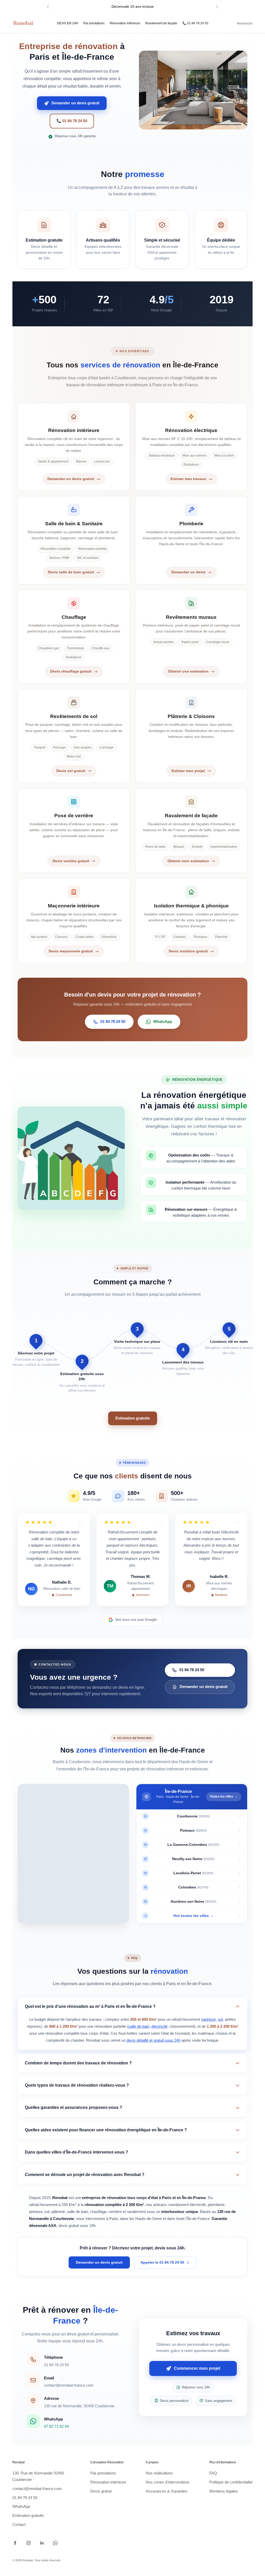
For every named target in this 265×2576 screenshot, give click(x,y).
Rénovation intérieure (125, 23)
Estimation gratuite (133, 1418)
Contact (19, 2524)
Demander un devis (188, 572)
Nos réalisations (159, 2473)
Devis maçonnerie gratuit (71, 951)
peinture (209, 2019)
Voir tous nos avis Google (136, 1619)
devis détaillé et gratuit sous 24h (153, 2040)
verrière (115, 2212)
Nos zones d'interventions (168, 2482)
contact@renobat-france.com (69, 2385)
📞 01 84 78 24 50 (195, 23)
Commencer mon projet (197, 2368)
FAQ (213, 2473)
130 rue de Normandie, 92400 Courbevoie (79, 2406)
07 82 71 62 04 (56, 2426)
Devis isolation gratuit (188, 951)
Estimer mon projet (188, 771)
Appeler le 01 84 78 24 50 (162, 2262)
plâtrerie (58, 2212)
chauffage (98, 2212)
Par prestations (94, 23)
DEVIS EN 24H (68, 23)
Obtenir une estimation (188, 671)
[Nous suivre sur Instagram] (28, 2543)
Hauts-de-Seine (149, 2219)
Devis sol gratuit (71, 771)
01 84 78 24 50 (113, 1021)
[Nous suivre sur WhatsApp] (55, 2543)
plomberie (216, 2205)
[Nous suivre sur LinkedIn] (42, 2543)
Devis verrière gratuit (71, 861)
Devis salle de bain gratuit (71, 572)
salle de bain (139, 2026)
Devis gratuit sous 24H (133, 6)
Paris (114, 2219)
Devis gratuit (101, 2491)
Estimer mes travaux (188, 479)
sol (220, 2019)
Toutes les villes (221, 1796)
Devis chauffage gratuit (71, 671)
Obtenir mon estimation (188, 861)
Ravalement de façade (161, 23)
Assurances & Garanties (167, 2491)
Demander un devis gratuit (75, 103)
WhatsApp (163, 1021)
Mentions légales (224, 2491)
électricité (159, 2026)
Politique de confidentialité (231, 2482)
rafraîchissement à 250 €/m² (53, 2205)
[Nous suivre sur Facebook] (15, 2543)
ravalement (136, 2212)
